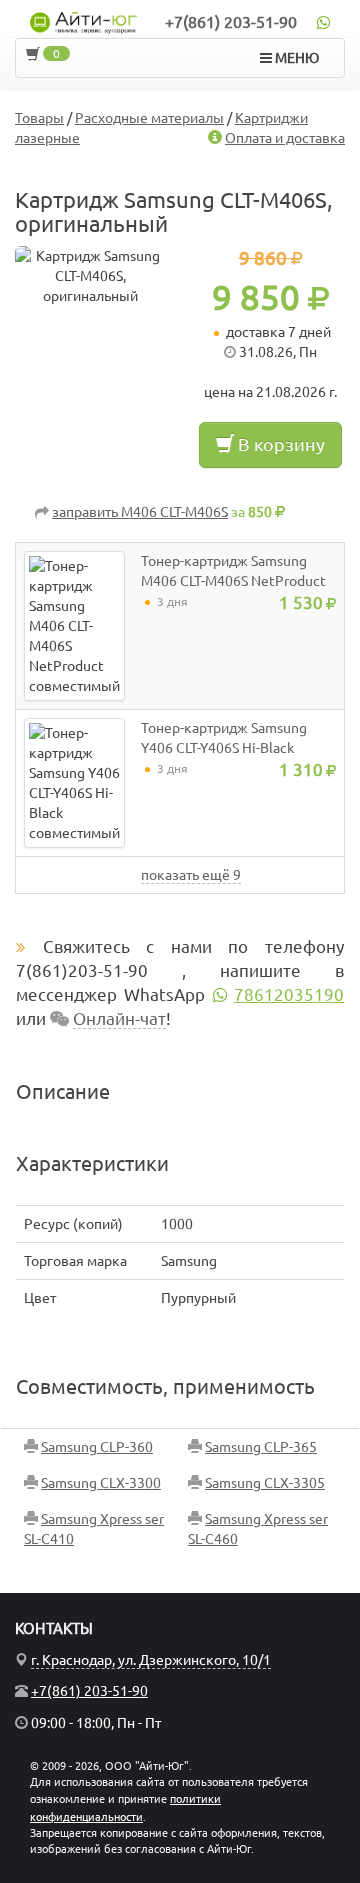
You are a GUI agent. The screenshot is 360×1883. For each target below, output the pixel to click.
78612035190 (289, 994)
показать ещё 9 (191, 875)
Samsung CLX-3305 (265, 1483)
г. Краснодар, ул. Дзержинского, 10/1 (151, 1660)
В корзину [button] (279, 444)
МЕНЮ (295, 58)
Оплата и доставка (285, 138)
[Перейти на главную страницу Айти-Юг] (84, 23)
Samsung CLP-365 (261, 1447)
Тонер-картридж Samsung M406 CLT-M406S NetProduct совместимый (233, 581)
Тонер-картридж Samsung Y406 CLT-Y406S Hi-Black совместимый (224, 748)
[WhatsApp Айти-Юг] (323, 22)
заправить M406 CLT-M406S (140, 512)
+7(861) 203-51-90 (231, 22)
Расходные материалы (149, 118)
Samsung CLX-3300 (101, 1483)
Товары (39, 118)
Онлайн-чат (119, 1018)
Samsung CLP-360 (97, 1447)
